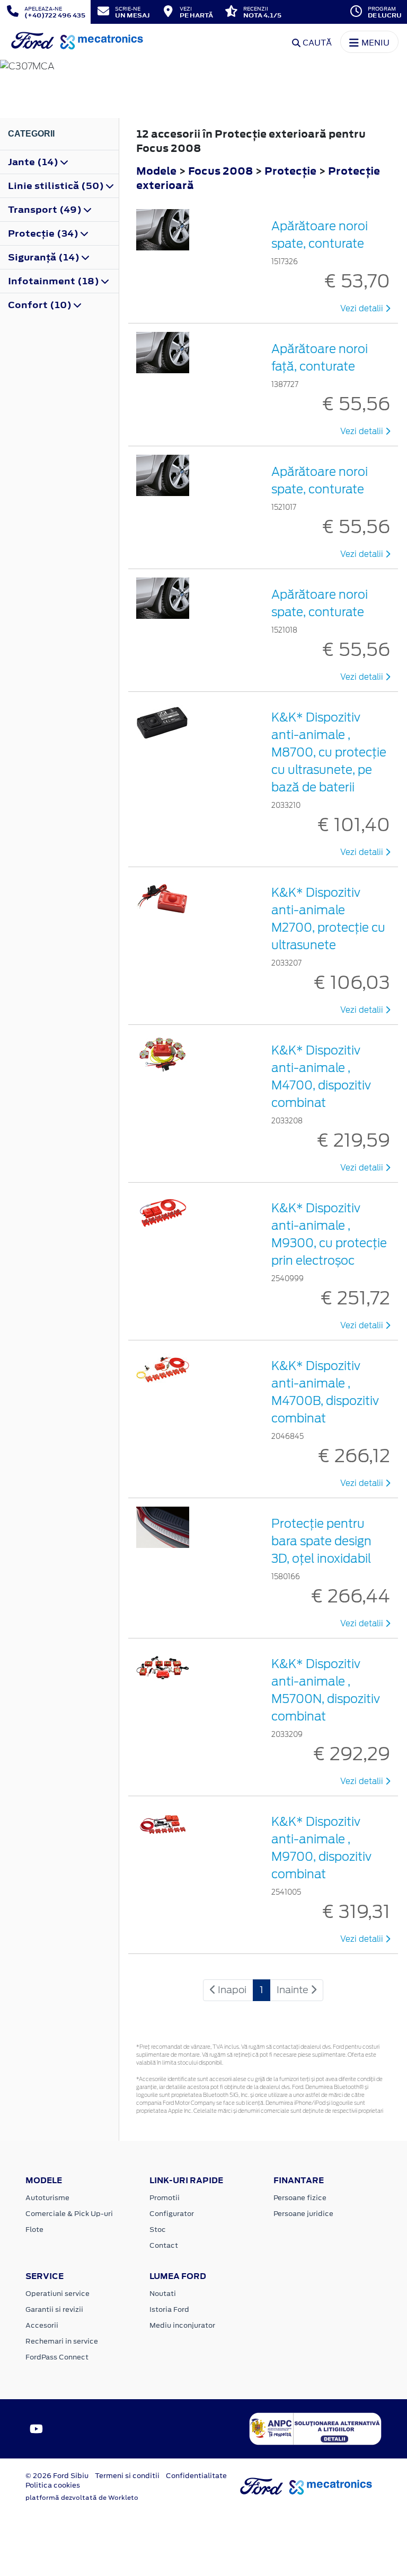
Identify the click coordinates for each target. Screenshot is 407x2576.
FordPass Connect (57, 2357)
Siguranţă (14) (45, 257)
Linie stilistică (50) (57, 186)
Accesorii (42, 2325)
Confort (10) (41, 305)
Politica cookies (53, 2485)
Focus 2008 (220, 171)
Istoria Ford (169, 2309)
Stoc (158, 2230)
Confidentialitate (196, 2476)
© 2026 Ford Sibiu (57, 2476)
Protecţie (291, 171)
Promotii (165, 2198)
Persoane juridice (303, 2214)
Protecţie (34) (44, 233)
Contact (164, 2245)
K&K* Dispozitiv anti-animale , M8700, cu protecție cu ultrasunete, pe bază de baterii (329, 752)
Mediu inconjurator (182, 2325)
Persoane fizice (300, 2198)
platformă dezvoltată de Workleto (82, 2498)
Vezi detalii (363, 309)
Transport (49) (46, 210)
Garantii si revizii (54, 2309)
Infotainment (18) (55, 281)
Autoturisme (47, 2198)
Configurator (172, 2214)
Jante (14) (34, 162)
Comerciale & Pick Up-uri (69, 2214)
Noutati (163, 2294)
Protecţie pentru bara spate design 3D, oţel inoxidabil (321, 1541)
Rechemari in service (62, 2341)
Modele (156, 171)
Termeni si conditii (127, 2476)
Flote (34, 2230)
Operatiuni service (57, 2294)
